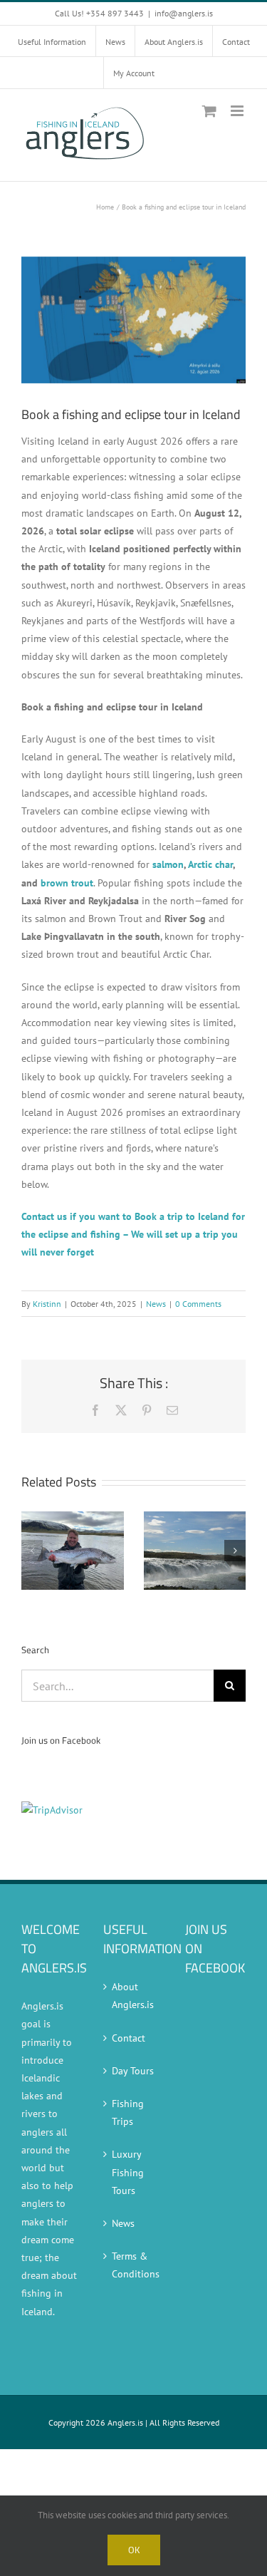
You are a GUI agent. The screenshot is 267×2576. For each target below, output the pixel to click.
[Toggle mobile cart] (209, 111)
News (156, 1304)
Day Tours (133, 2071)
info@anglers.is (184, 13)
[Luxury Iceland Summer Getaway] (195, 1518)
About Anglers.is (133, 1996)
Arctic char (210, 864)
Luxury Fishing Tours (128, 2172)
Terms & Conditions (134, 2265)
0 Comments (198, 1304)
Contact (129, 2038)
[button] (32, 1551)
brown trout (67, 883)
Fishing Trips (128, 2112)
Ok (134, 2550)
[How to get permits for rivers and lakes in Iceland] (73, 1518)
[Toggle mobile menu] (238, 111)
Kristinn (47, 1304)
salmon (168, 864)
